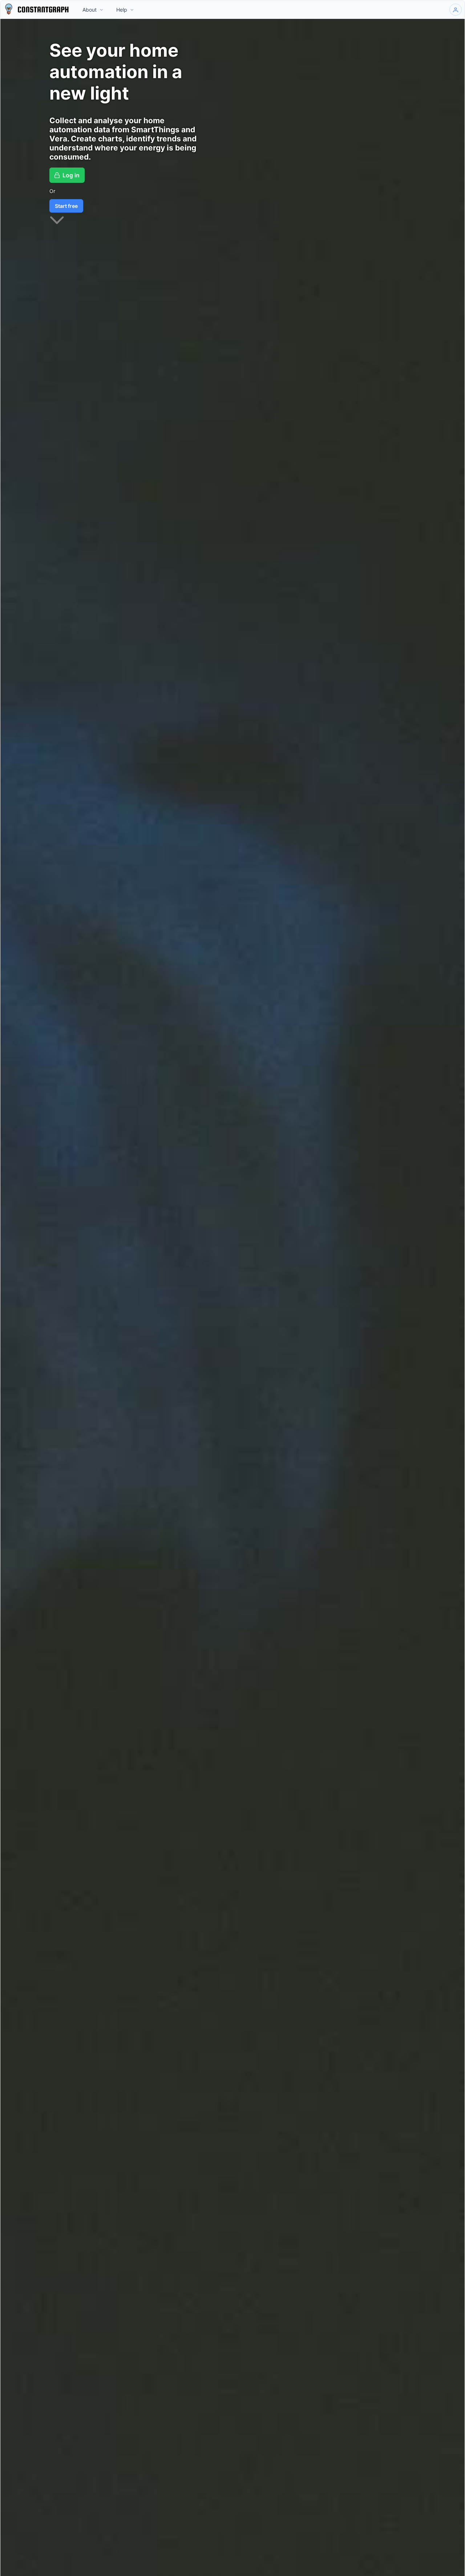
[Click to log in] (456, 10)
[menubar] (108, 10)
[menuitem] (93, 10)
